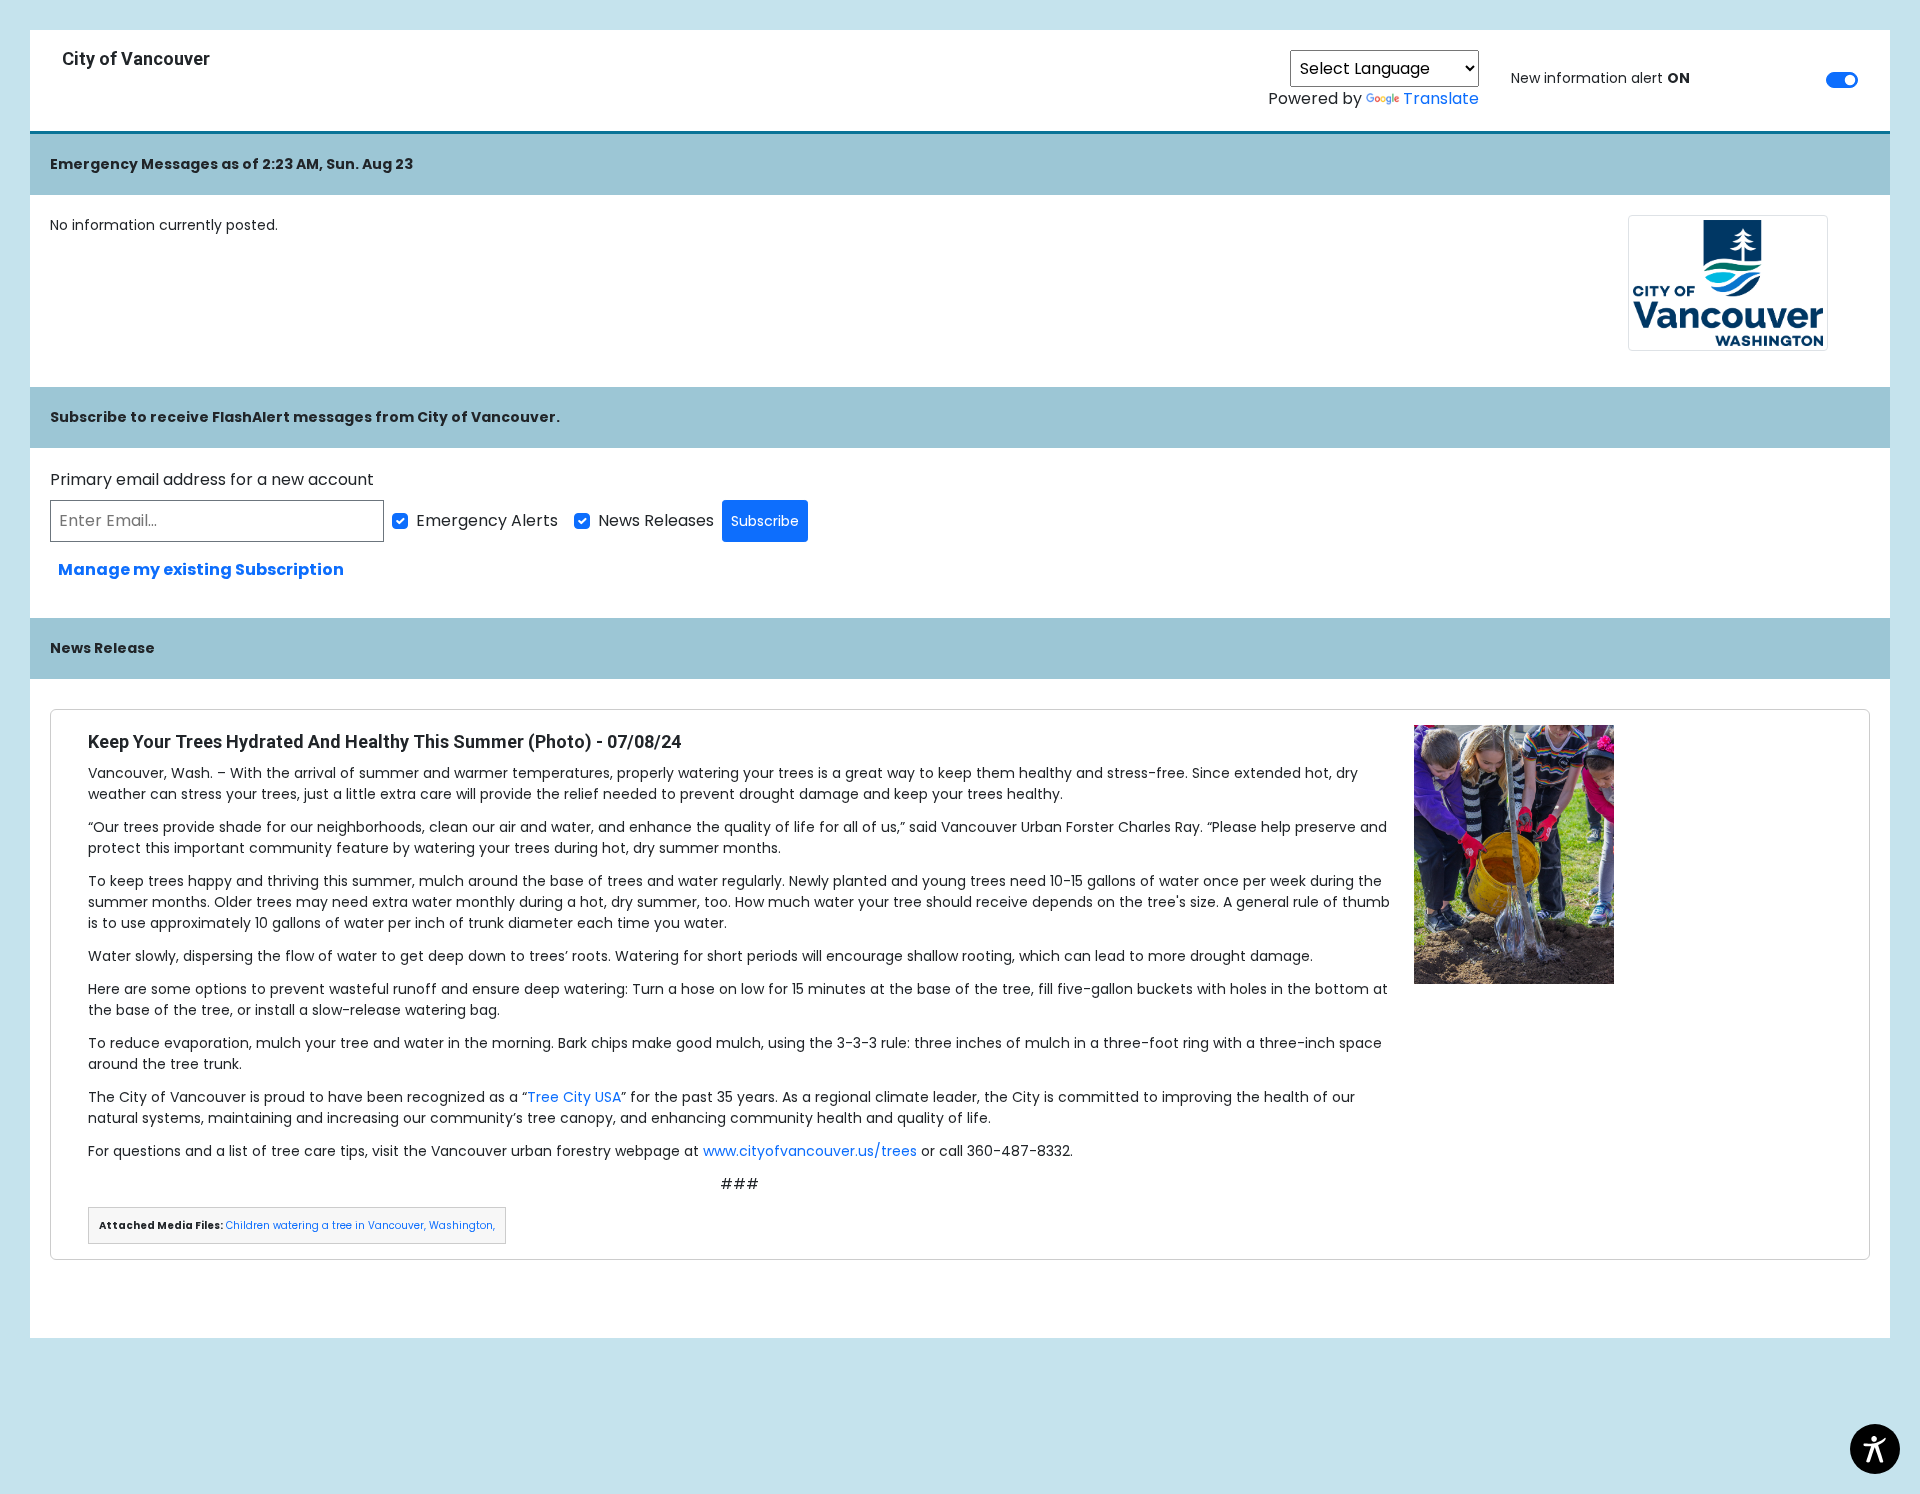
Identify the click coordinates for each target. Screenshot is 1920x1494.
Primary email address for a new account (212, 479)
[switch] (1842, 80)
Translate (1441, 98)
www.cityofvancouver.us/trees (810, 1151)
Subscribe (765, 521)
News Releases (656, 520)
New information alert (1600, 78)
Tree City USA (574, 1097)
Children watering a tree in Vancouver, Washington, (360, 1225)
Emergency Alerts (487, 520)
